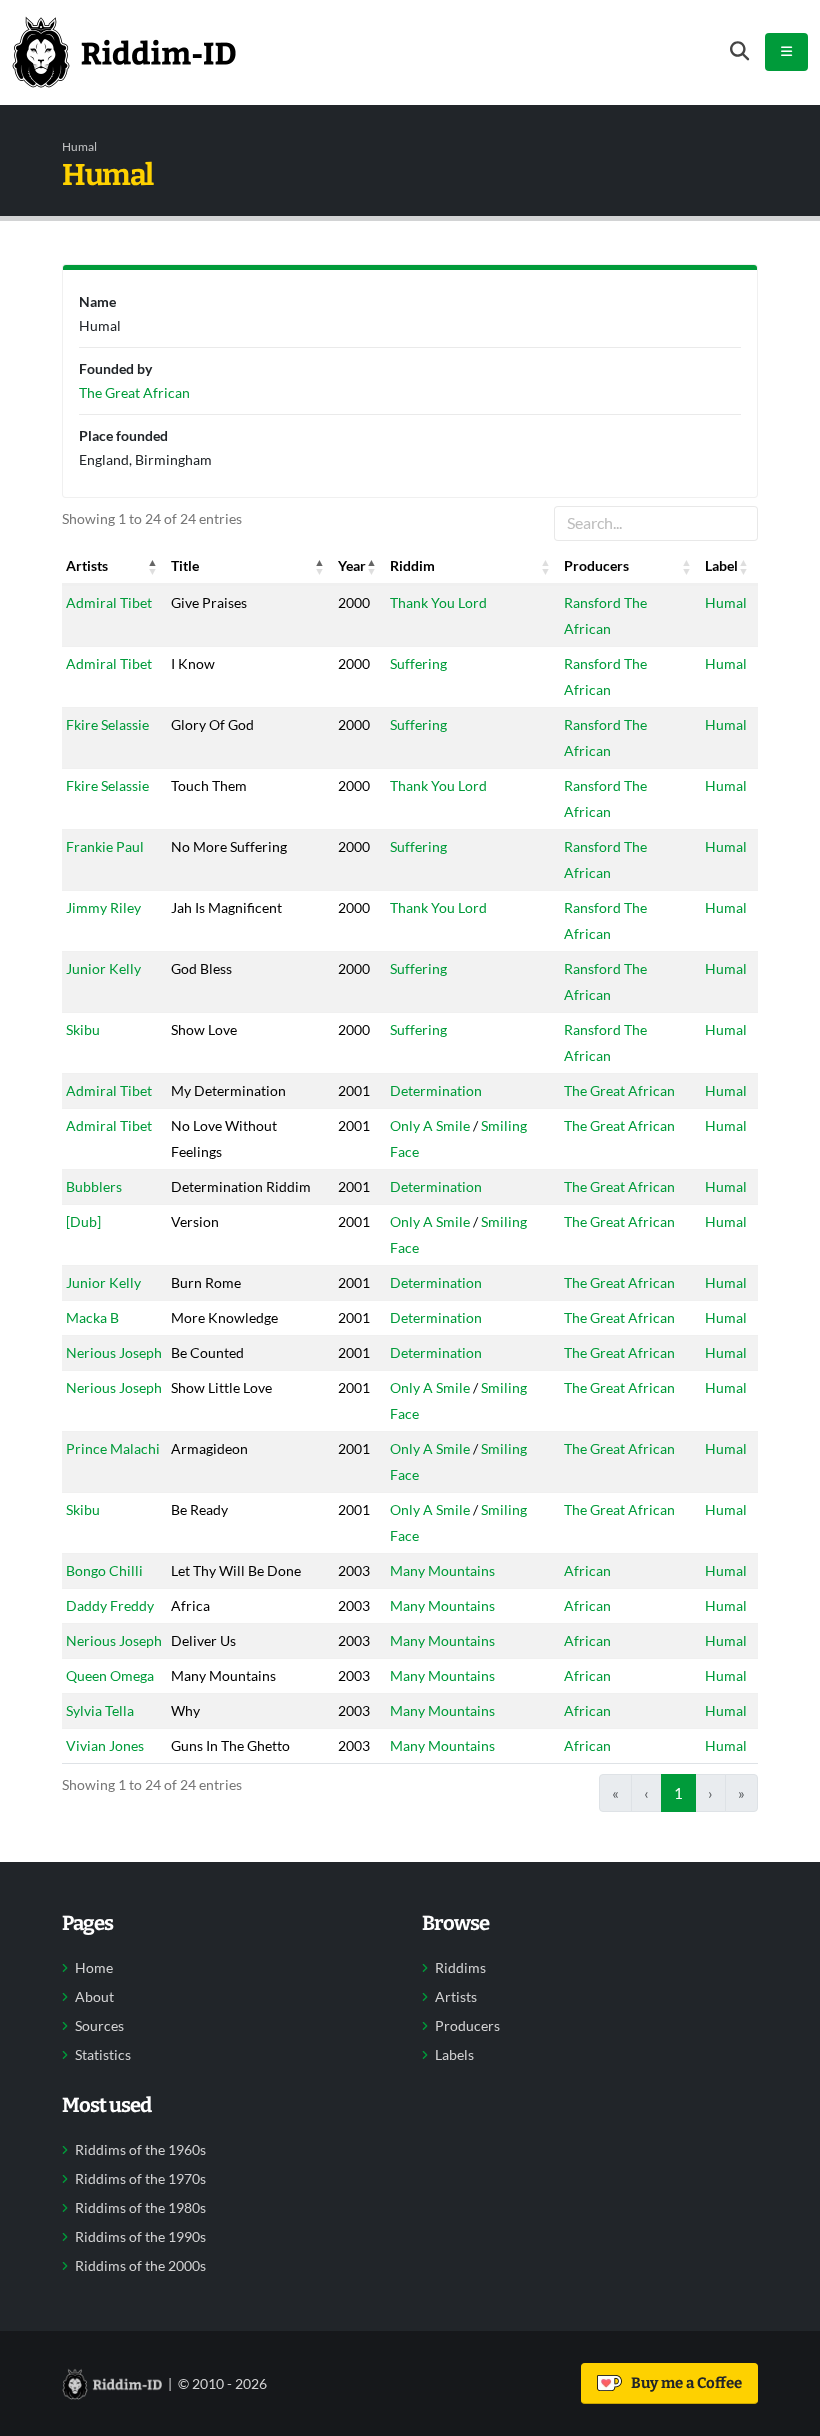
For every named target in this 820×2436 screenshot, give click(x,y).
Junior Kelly (103, 968)
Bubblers (94, 1186)
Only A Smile (430, 1125)
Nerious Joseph (114, 1352)
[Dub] (83, 1221)
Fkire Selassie (107, 724)
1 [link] (678, 1793)
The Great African (619, 1090)
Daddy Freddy (110, 1605)
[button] (153, 566)
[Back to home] (124, 52)
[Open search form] (739, 51)
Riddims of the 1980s (140, 2208)
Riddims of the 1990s (140, 2237)
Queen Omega (110, 1675)
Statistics (103, 2055)
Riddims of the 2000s (140, 2266)
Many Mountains (442, 1570)
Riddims (460, 1968)
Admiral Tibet (109, 602)
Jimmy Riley (103, 907)
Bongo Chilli (104, 1570)
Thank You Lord (438, 602)
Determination (436, 1090)
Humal (726, 602)
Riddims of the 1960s (140, 2150)
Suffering (418, 663)
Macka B (92, 1317)
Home (94, 1968)
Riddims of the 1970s (140, 2179)
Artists (456, 1997)
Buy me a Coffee (683, 2383)
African (587, 1570)
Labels (454, 2055)
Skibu (83, 1029)
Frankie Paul (105, 846)
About (94, 1997)
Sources (99, 2026)
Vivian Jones (105, 1745)
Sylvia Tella (100, 1710)
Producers (467, 2026)
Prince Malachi (113, 1448)
